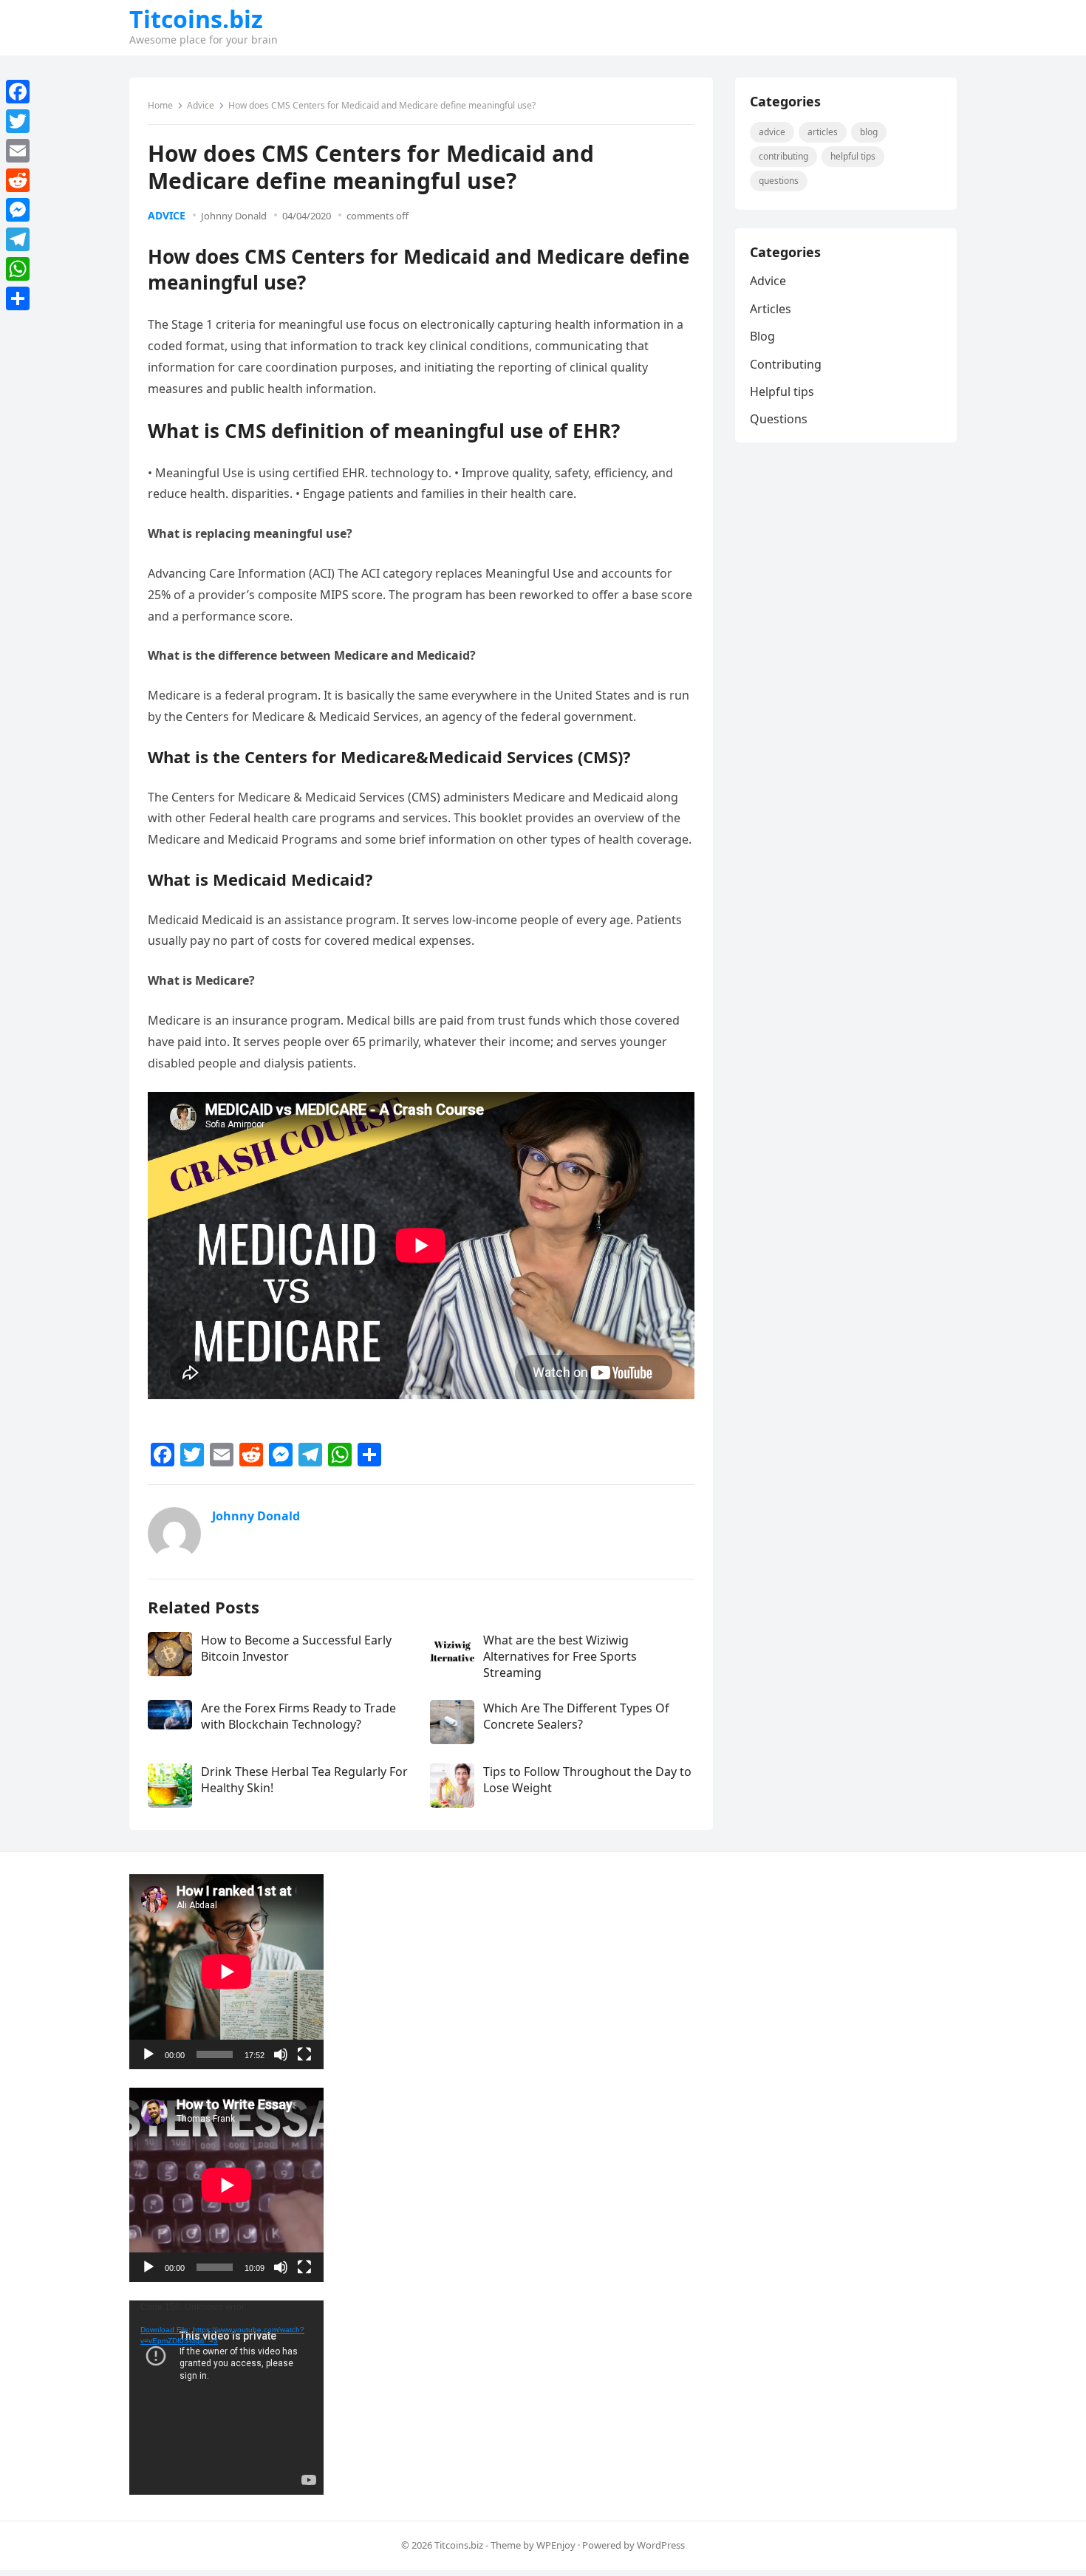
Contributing (783, 156)
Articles (823, 132)
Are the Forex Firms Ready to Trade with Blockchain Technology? (298, 1716)
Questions (779, 181)
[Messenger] (18, 210)
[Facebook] (18, 92)
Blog (869, 132)
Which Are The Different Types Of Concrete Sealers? (576, 1716)
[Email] (18, 151)
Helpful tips (853, 156)
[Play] (148, 2054)
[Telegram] (18, 239)
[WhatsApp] (18, 269)
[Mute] (281, 2054)
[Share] (18, 298)
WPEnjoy (556, 2545)
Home (160, 105)
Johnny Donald (234, 216)
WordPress (661, 2545)
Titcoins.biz (196, 19)
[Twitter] (18, 121)
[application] (226, 1971)
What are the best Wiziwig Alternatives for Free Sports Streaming (560, 1657)
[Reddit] (18, 180)
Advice (201, 105)
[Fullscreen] (304, 2054)
